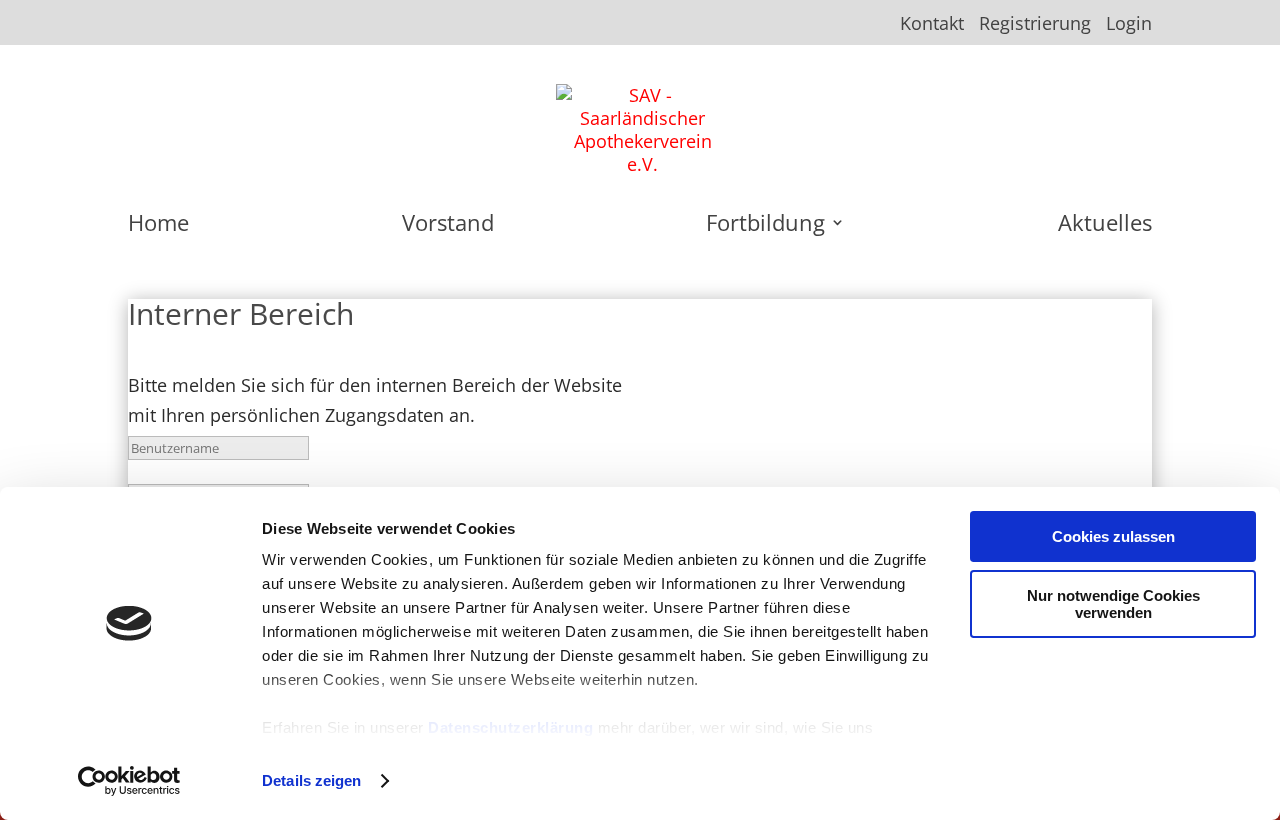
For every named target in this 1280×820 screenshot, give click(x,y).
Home (158, 226)
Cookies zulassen (1113, 536)
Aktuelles (1105, 226)
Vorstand (448, 226)
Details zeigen (311, 780)
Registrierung (1035, 24)
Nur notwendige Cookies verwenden (1113, 604)
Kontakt (932, 24)
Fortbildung (765, 226)
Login (1129, 24)
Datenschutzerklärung (510, 727)
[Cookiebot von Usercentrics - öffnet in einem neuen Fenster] (129, 781)
